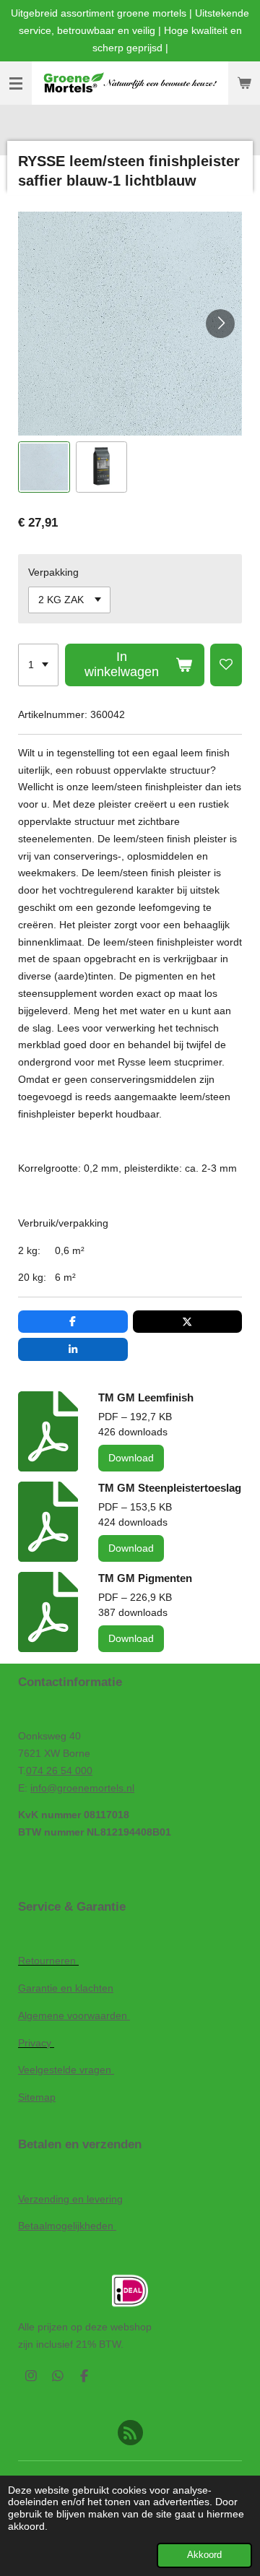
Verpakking (53, 572)
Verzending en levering (70, 2199)
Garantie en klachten (66, 1988)
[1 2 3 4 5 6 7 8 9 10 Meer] (38, 665)
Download (131, 1458)
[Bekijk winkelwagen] (244, 83)
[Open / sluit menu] (16, 83)
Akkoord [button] (204, 2555)
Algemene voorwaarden (74, 2015)
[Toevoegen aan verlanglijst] (226, 665)
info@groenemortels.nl (82, 1788)
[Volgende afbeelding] (220, 324)
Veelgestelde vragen (66, 2070)
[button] (44, 467)
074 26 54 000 (59, 1771)
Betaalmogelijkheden (67, 2226)
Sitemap (37, 2097)
